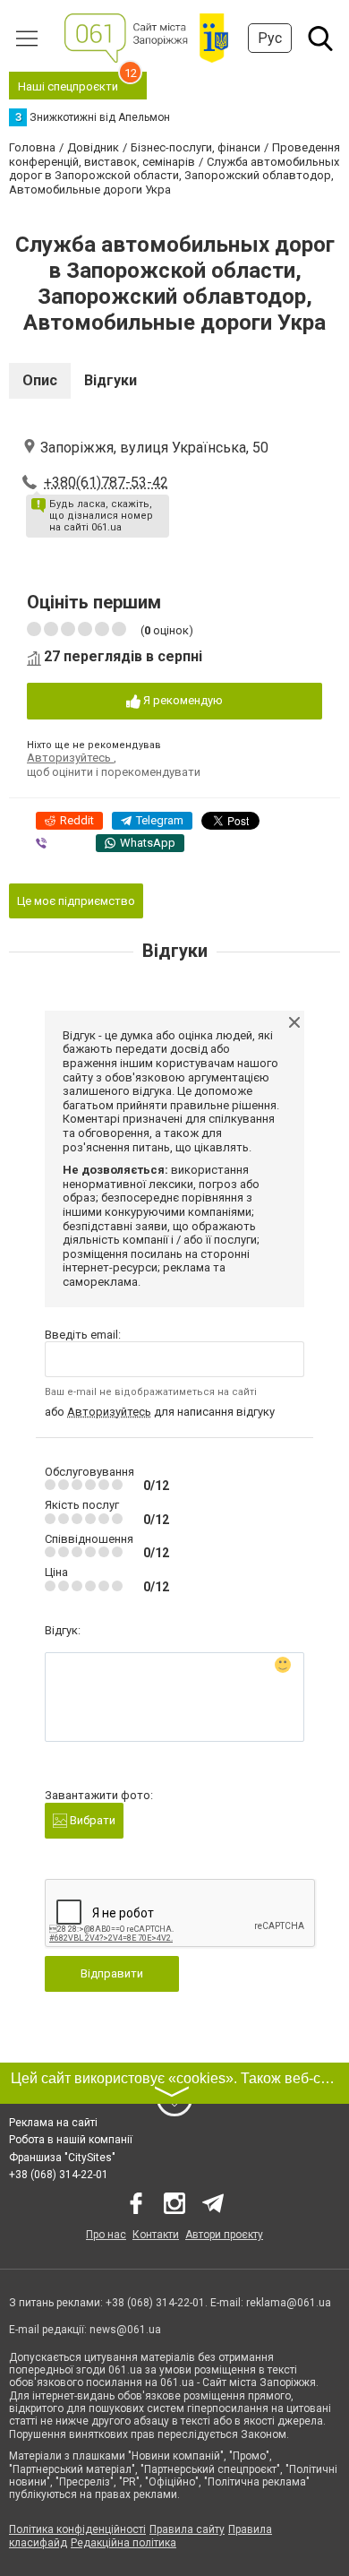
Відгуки (111, 380)
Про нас (106, 2235)
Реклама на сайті (53, 2123)
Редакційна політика (123, 2543)
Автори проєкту (224, 2235)
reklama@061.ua (289, 2303)
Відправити (112, 1973)
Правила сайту (187, 2529)
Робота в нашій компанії (71, 2140)
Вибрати (91, 1820)
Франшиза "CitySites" (62, 2158)
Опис (40, 380)
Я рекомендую (182, 700)
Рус (270, 38)
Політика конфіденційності (77, 2529)
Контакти (156, 2235)
